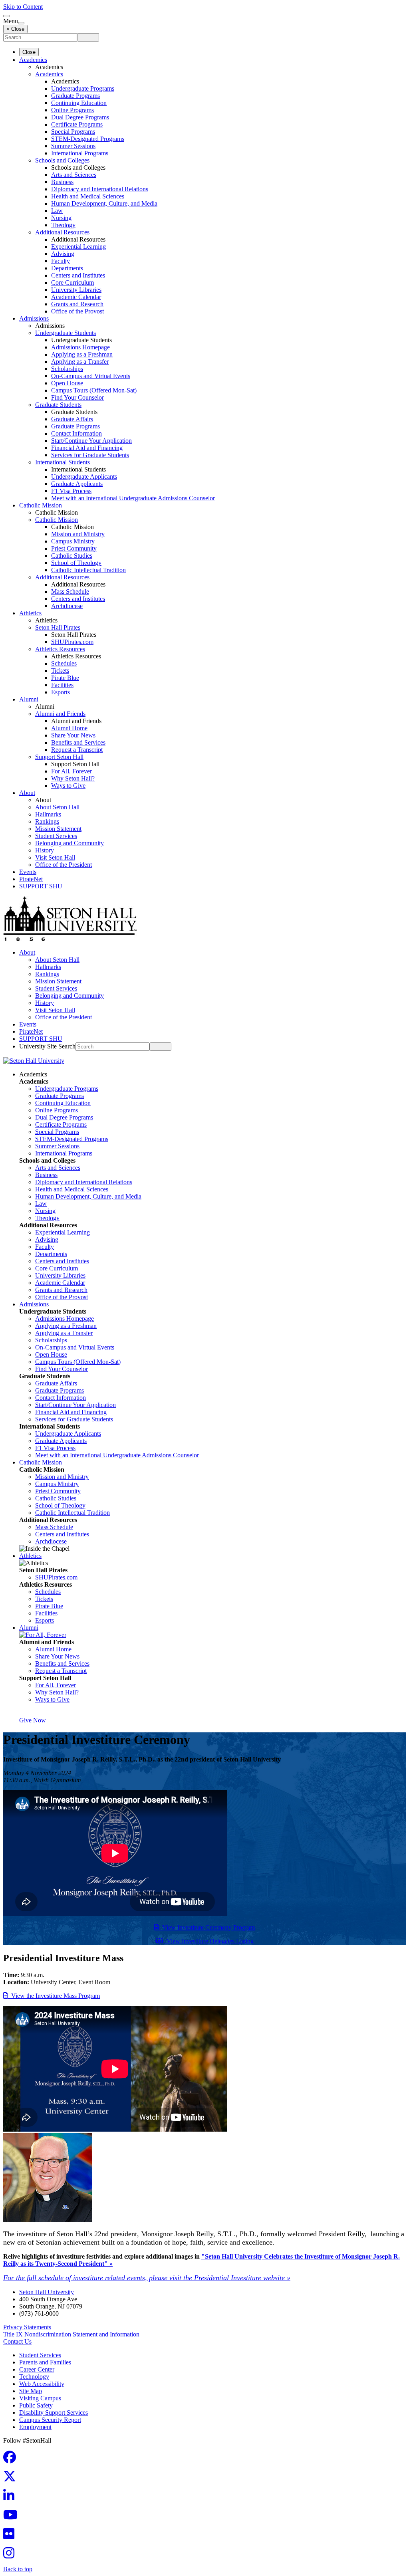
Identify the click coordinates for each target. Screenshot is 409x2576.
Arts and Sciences (74, 175)
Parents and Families (45, 2362)
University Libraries (76, 290)
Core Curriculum (72, 282)
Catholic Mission (41, 505)
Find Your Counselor (77, 397)
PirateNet (31, 879)
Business (62, 182)
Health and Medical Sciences (88, 196)
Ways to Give (68, 786)
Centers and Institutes (78, 275)
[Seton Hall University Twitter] (12, 2479)
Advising (63, 254)
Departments (67, 268)
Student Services (56, 836)
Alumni (29, 699)
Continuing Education (79, 103)
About (27, 793)
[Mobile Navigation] (21, 23)
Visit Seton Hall (55, 857)
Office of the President (64, 865)
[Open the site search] (6, 16)
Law (57, 211)
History (45, 850)
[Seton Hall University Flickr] (11, 2536)
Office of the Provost (77, 311)
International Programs (80, 153)
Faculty (61, 261)
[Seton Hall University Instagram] (11, 2555)
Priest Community (74, 548)
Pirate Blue (65, 678)
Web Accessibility (42, 2384)
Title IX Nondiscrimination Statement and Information (71, 2334)
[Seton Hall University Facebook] (12, 2460)
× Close (15, 29)
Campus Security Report (50, 2420)
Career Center (37, 2369)
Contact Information (76, 433)
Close (29, 52)
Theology (63, 225)
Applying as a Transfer (80, 362)
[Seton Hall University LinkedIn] (11, 2498)
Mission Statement (58, 829)
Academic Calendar (76, 297)
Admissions (34, 318)
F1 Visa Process (71, 491)
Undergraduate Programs (83, 88)
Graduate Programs (75, 96)
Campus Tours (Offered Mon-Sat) (94, 390)
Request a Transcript (77, 750)
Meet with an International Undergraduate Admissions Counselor (133, 498)
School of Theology (76, 563)
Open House (67, 383)
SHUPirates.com (72, 642)
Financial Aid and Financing (87, 448)
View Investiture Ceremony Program (207, 1927)
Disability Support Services (54, 2413)
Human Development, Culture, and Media (104, 203)
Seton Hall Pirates (58, 627)
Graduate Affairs (72, 419)
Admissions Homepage (80, 347)
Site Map (31, 2391)
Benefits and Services (78, 742)
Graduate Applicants (77, 484)
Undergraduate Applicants (84, 477)
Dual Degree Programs (80, 117)
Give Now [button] (33, 1720)
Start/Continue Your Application (91, 441)
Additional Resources (62, 232)
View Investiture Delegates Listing (208, 1941)
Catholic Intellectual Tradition (88, 570)
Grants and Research (77, 304)
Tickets (60, 671)
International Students (63, 462)
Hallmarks (48, 814)
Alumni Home (69, 728)
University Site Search (47, 1046)
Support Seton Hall (59, 757)
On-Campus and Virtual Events (91, 376)
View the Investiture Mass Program (54, 1996)
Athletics (30, 613)
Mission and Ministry (78, 534)
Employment (35, 2427)
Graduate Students (58, 405)
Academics (33, 60)
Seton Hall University (47, 2292)
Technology (34, 2377)
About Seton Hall (57, 807)
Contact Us (17, 2341)
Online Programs (72, 110)
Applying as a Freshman (82, 354)
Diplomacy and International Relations (100, 189)
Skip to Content (23, 7)
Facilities (62, 685)
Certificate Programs (77, 124)
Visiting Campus (40, 2398)
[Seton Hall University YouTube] (13, 2517)
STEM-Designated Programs (88, 139)
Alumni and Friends (60, 714)
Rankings (47, 821)
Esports (61, 692)
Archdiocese (67, 606)
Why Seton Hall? (73, 778)
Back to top (18, 2569)
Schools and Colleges (62, 160)
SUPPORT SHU (41, 886)
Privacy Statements (27, 2327)
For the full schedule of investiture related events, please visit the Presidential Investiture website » (147, 2278)
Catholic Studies (72, 556)
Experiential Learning (78, 247)
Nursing (61, 218)
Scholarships (67, 369)
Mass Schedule (70, 591)
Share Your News (73, 735)
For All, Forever (71, 771)
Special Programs (73, 132)
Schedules (64, 663)
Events (28, 872)
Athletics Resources (60, 649)
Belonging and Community (69, 843)
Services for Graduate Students (90, 455)
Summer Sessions (73, 146)
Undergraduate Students (66, 333)
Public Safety (36, 2405)
